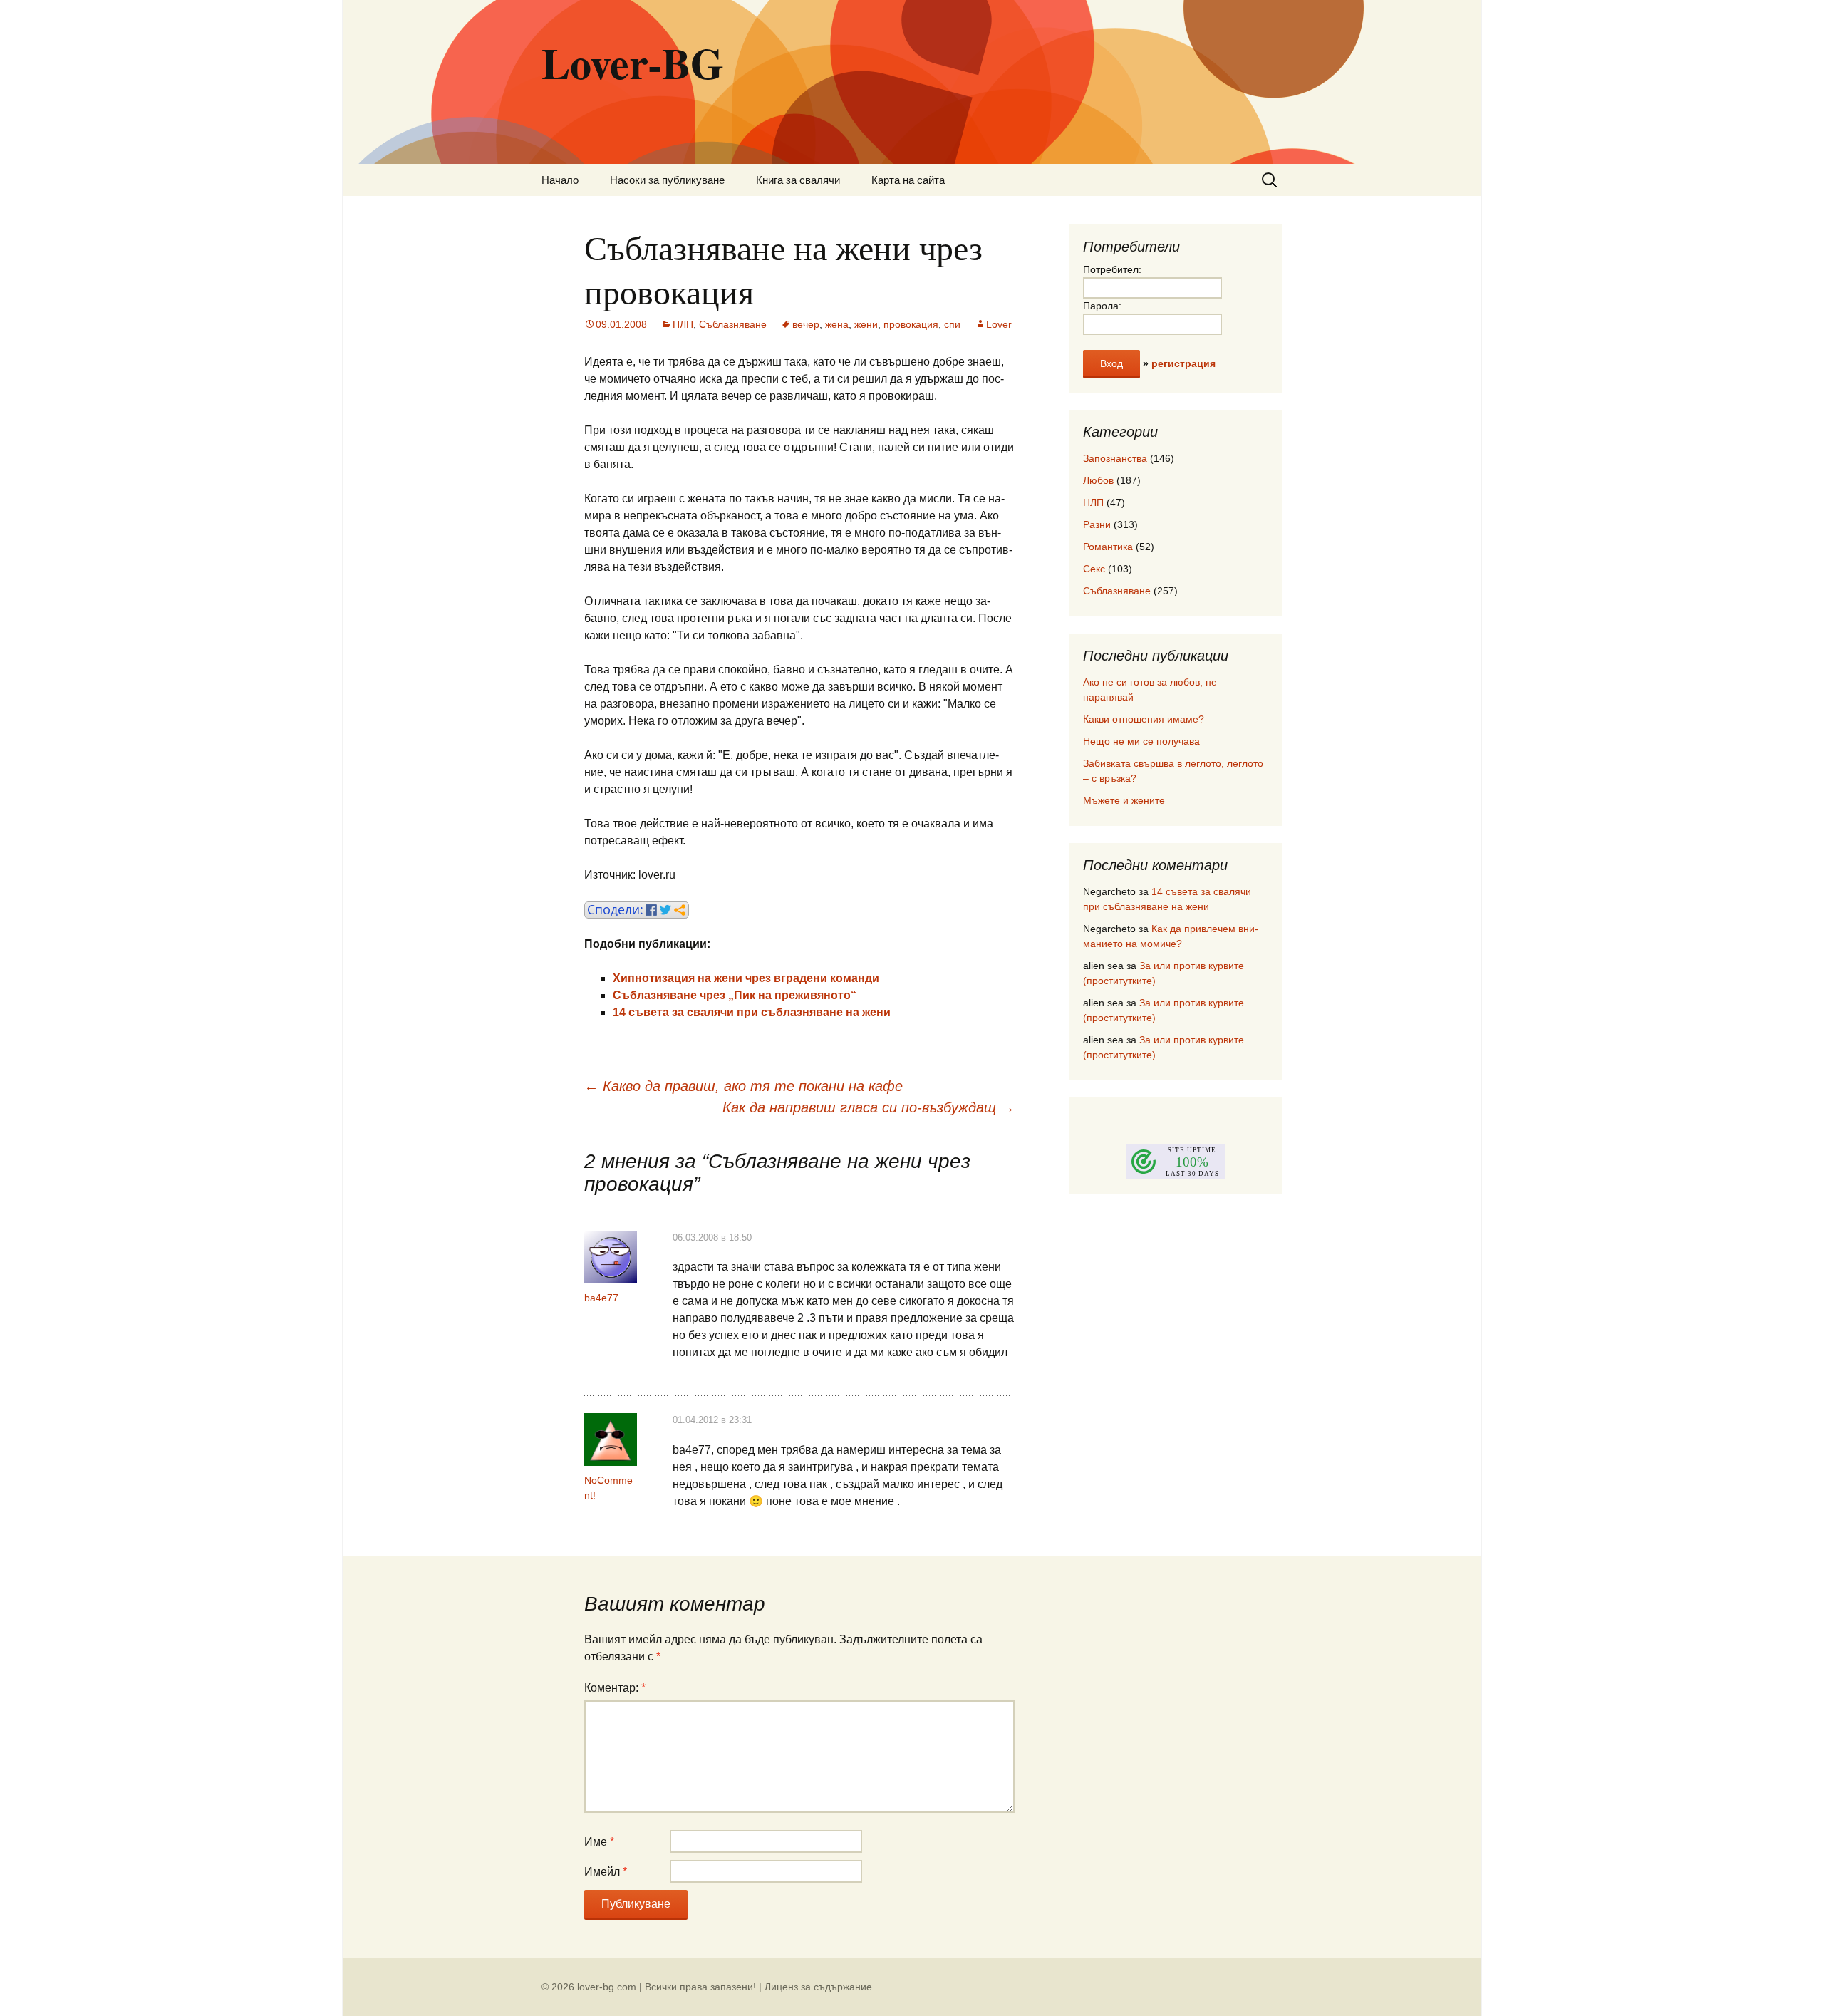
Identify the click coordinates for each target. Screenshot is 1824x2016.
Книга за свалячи (798, 180)
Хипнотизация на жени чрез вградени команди (746, 978)
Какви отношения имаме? (1144, 719)
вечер (806, 324)
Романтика (1108, 547)
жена (837, 324)
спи (952, 324)
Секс (1094, 569)
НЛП (683, 324)
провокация (911, 324)
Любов (1098, 480)
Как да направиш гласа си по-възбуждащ (869, 1107)
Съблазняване (733, 324)
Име (599, 1842)
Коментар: (615, 1688)
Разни (1097, 524)
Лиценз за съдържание (818, 1987)
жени (866, 324)
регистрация (1183, 363)
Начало (560, 180)
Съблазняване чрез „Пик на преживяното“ (735, 995)
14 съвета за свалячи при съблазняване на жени (752, 1012)
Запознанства (1115, 458)
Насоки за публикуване (667, 180)
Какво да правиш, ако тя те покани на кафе (743, 1086)
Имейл (606, 1872)
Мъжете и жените (1124, 800)
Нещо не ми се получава (1141, 741)
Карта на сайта (908, 180)
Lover (999, 324)
